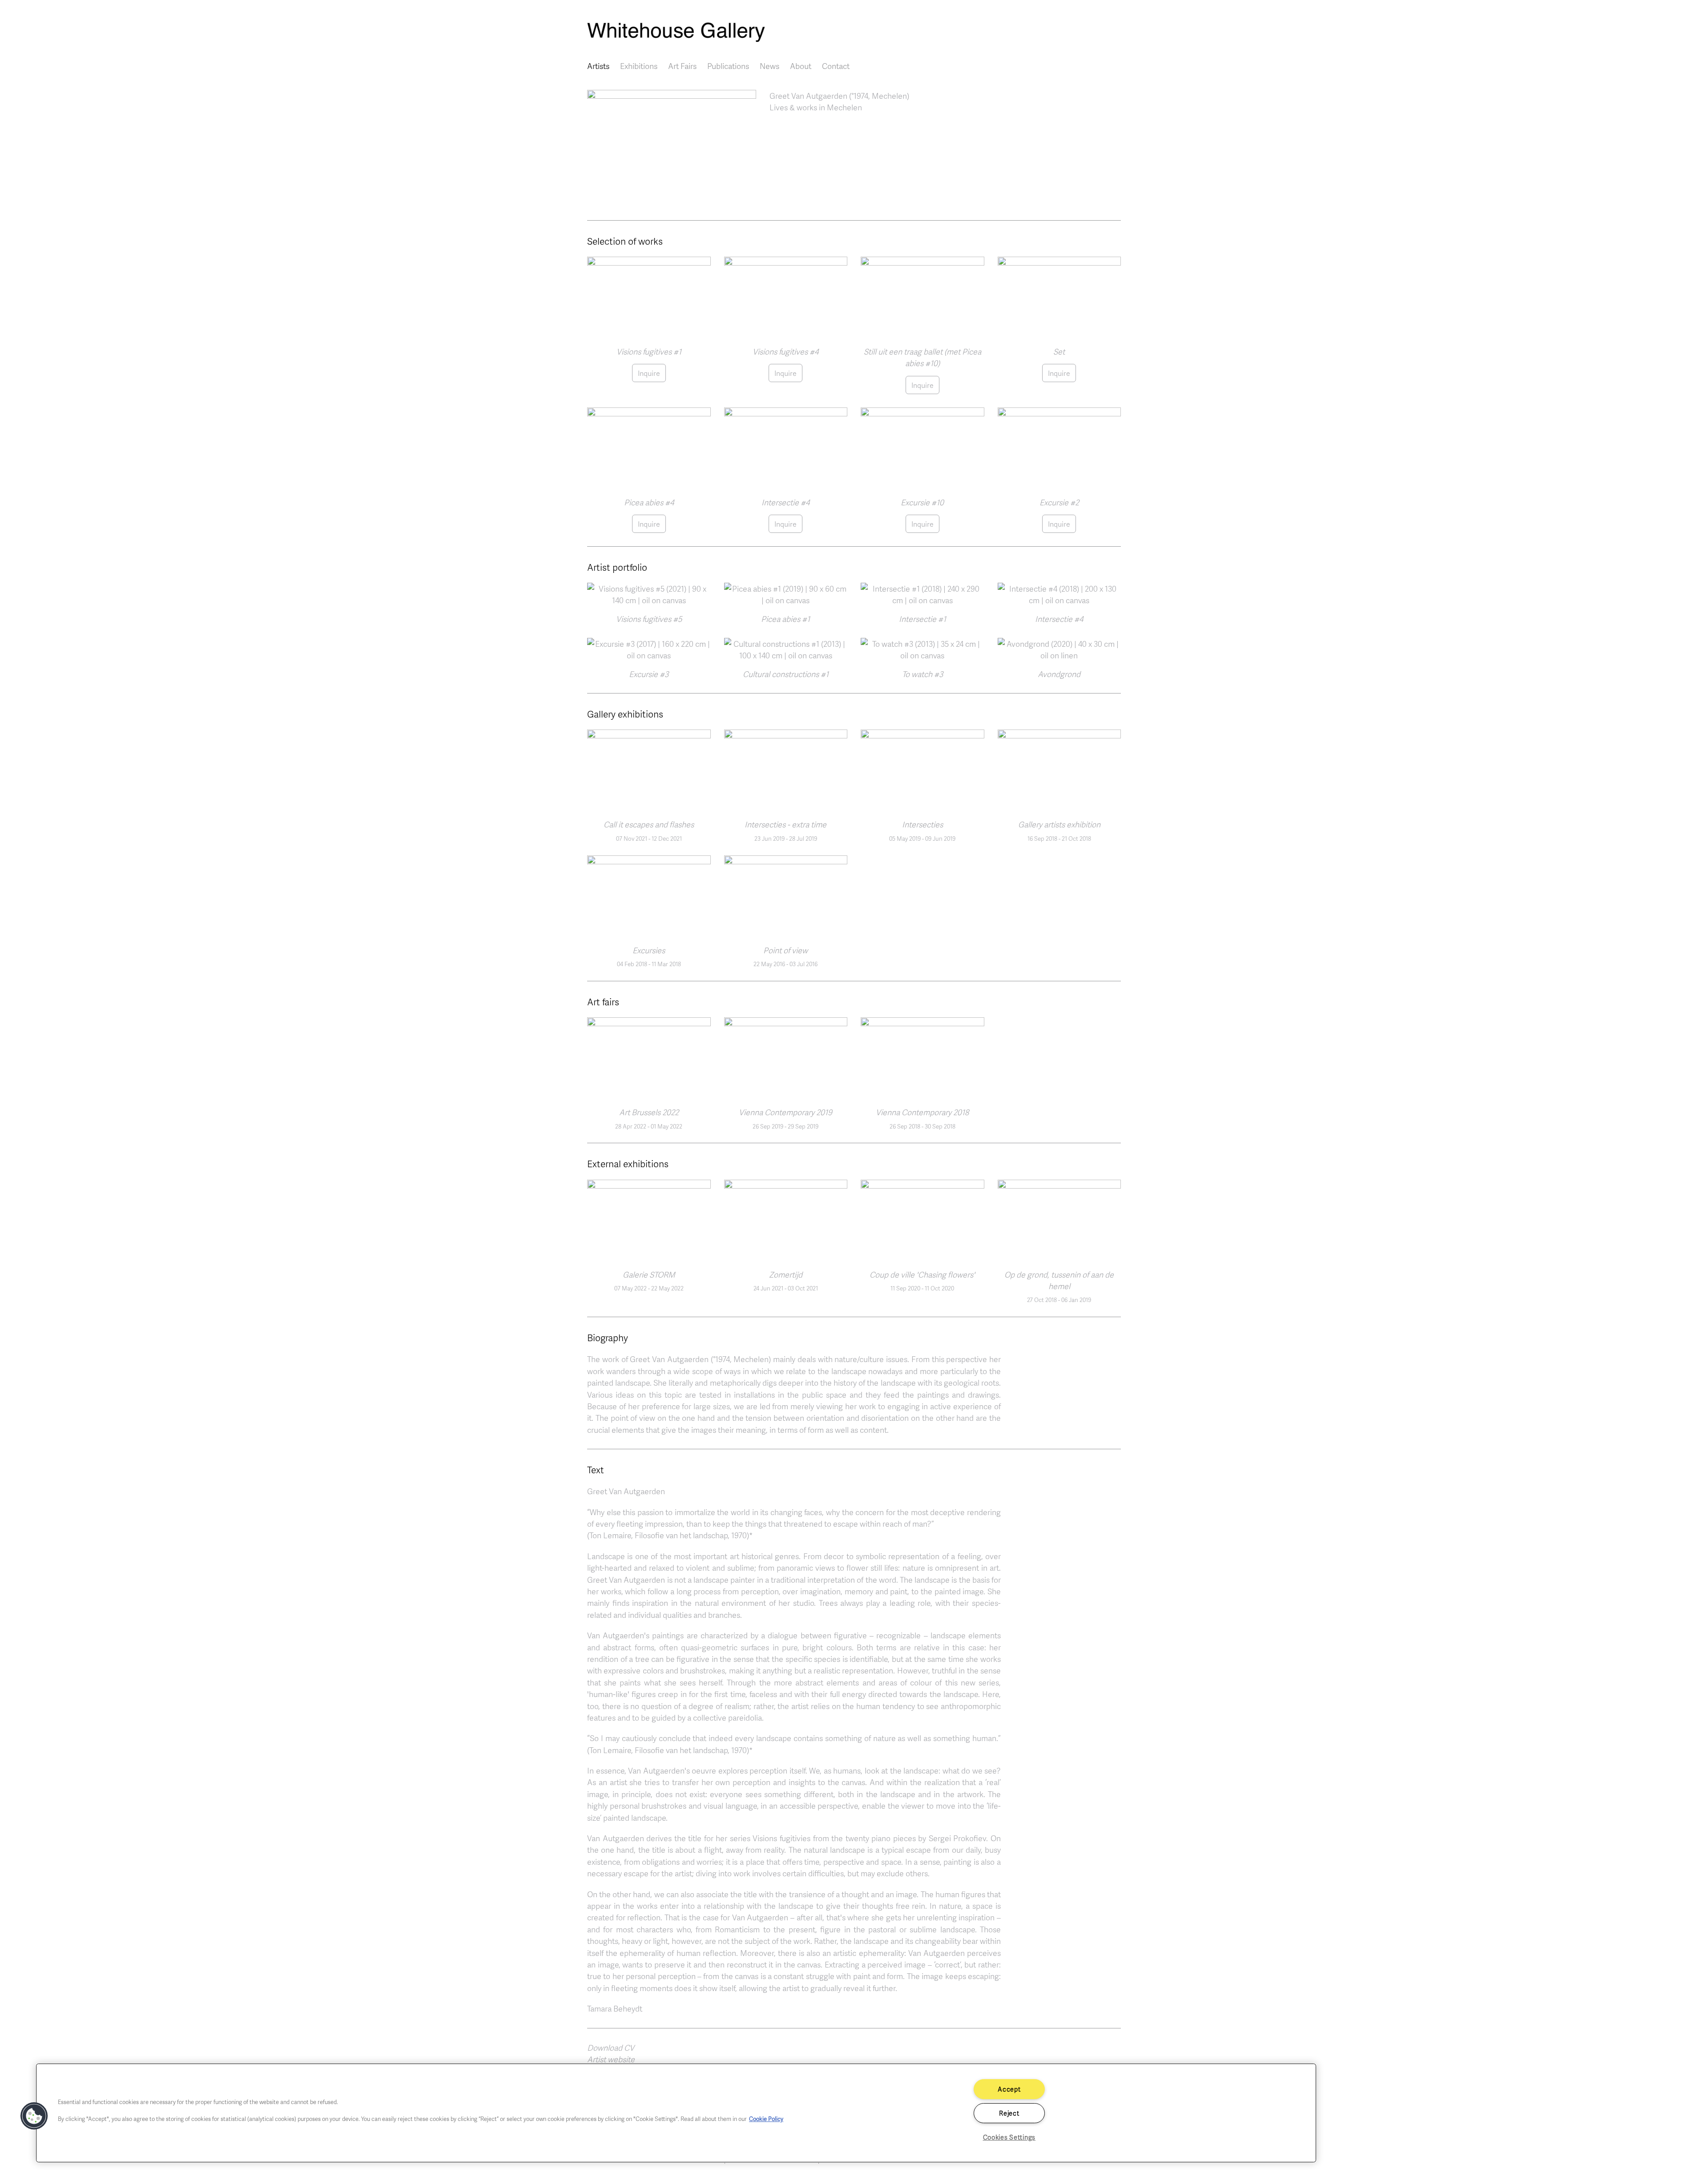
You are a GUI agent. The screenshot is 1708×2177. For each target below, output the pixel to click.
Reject (1009, 2113)
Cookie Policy (766, 2119)
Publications (728, 66)
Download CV (611, 2048)
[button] (672, 145)
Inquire (649, 373)
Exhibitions (639, 66)
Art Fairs (682, 66)
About (801, 66)
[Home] (854, 32)
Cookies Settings (1009, 2137)
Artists (598, 66)
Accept (1009, 2089)
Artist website (611, 2059)
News (769, 66)
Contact (836, 66)
